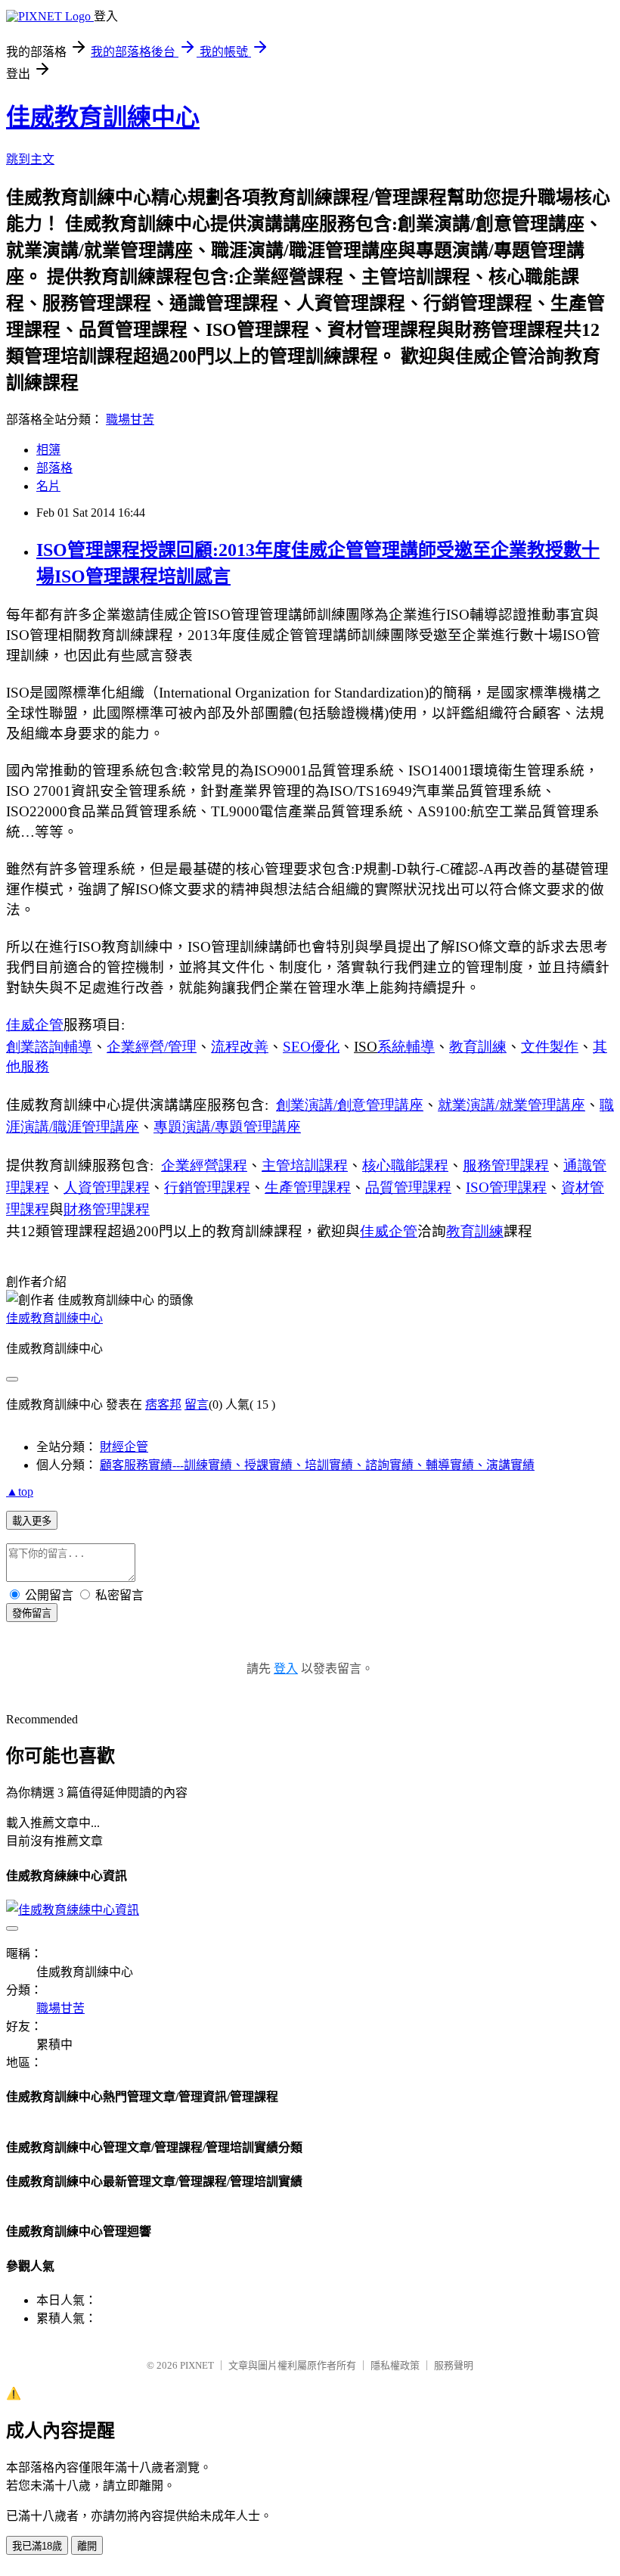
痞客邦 (163, 1405)
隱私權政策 (395, 2365)
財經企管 (124, 1447)
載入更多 (32, 1521)
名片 (48, 486)
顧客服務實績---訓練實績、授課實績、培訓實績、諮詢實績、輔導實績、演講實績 (317, 1465)
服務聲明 (454, 2365)
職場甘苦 (130, 419)
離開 (87, 2546)
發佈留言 (32, 1613)
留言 (197, 1405)
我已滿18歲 (37, 2546)
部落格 (54, 468)
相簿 (48, 450)
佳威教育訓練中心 (103, 117)
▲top (20, 1492)
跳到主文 (30, 159)
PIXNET (197, 2365)
